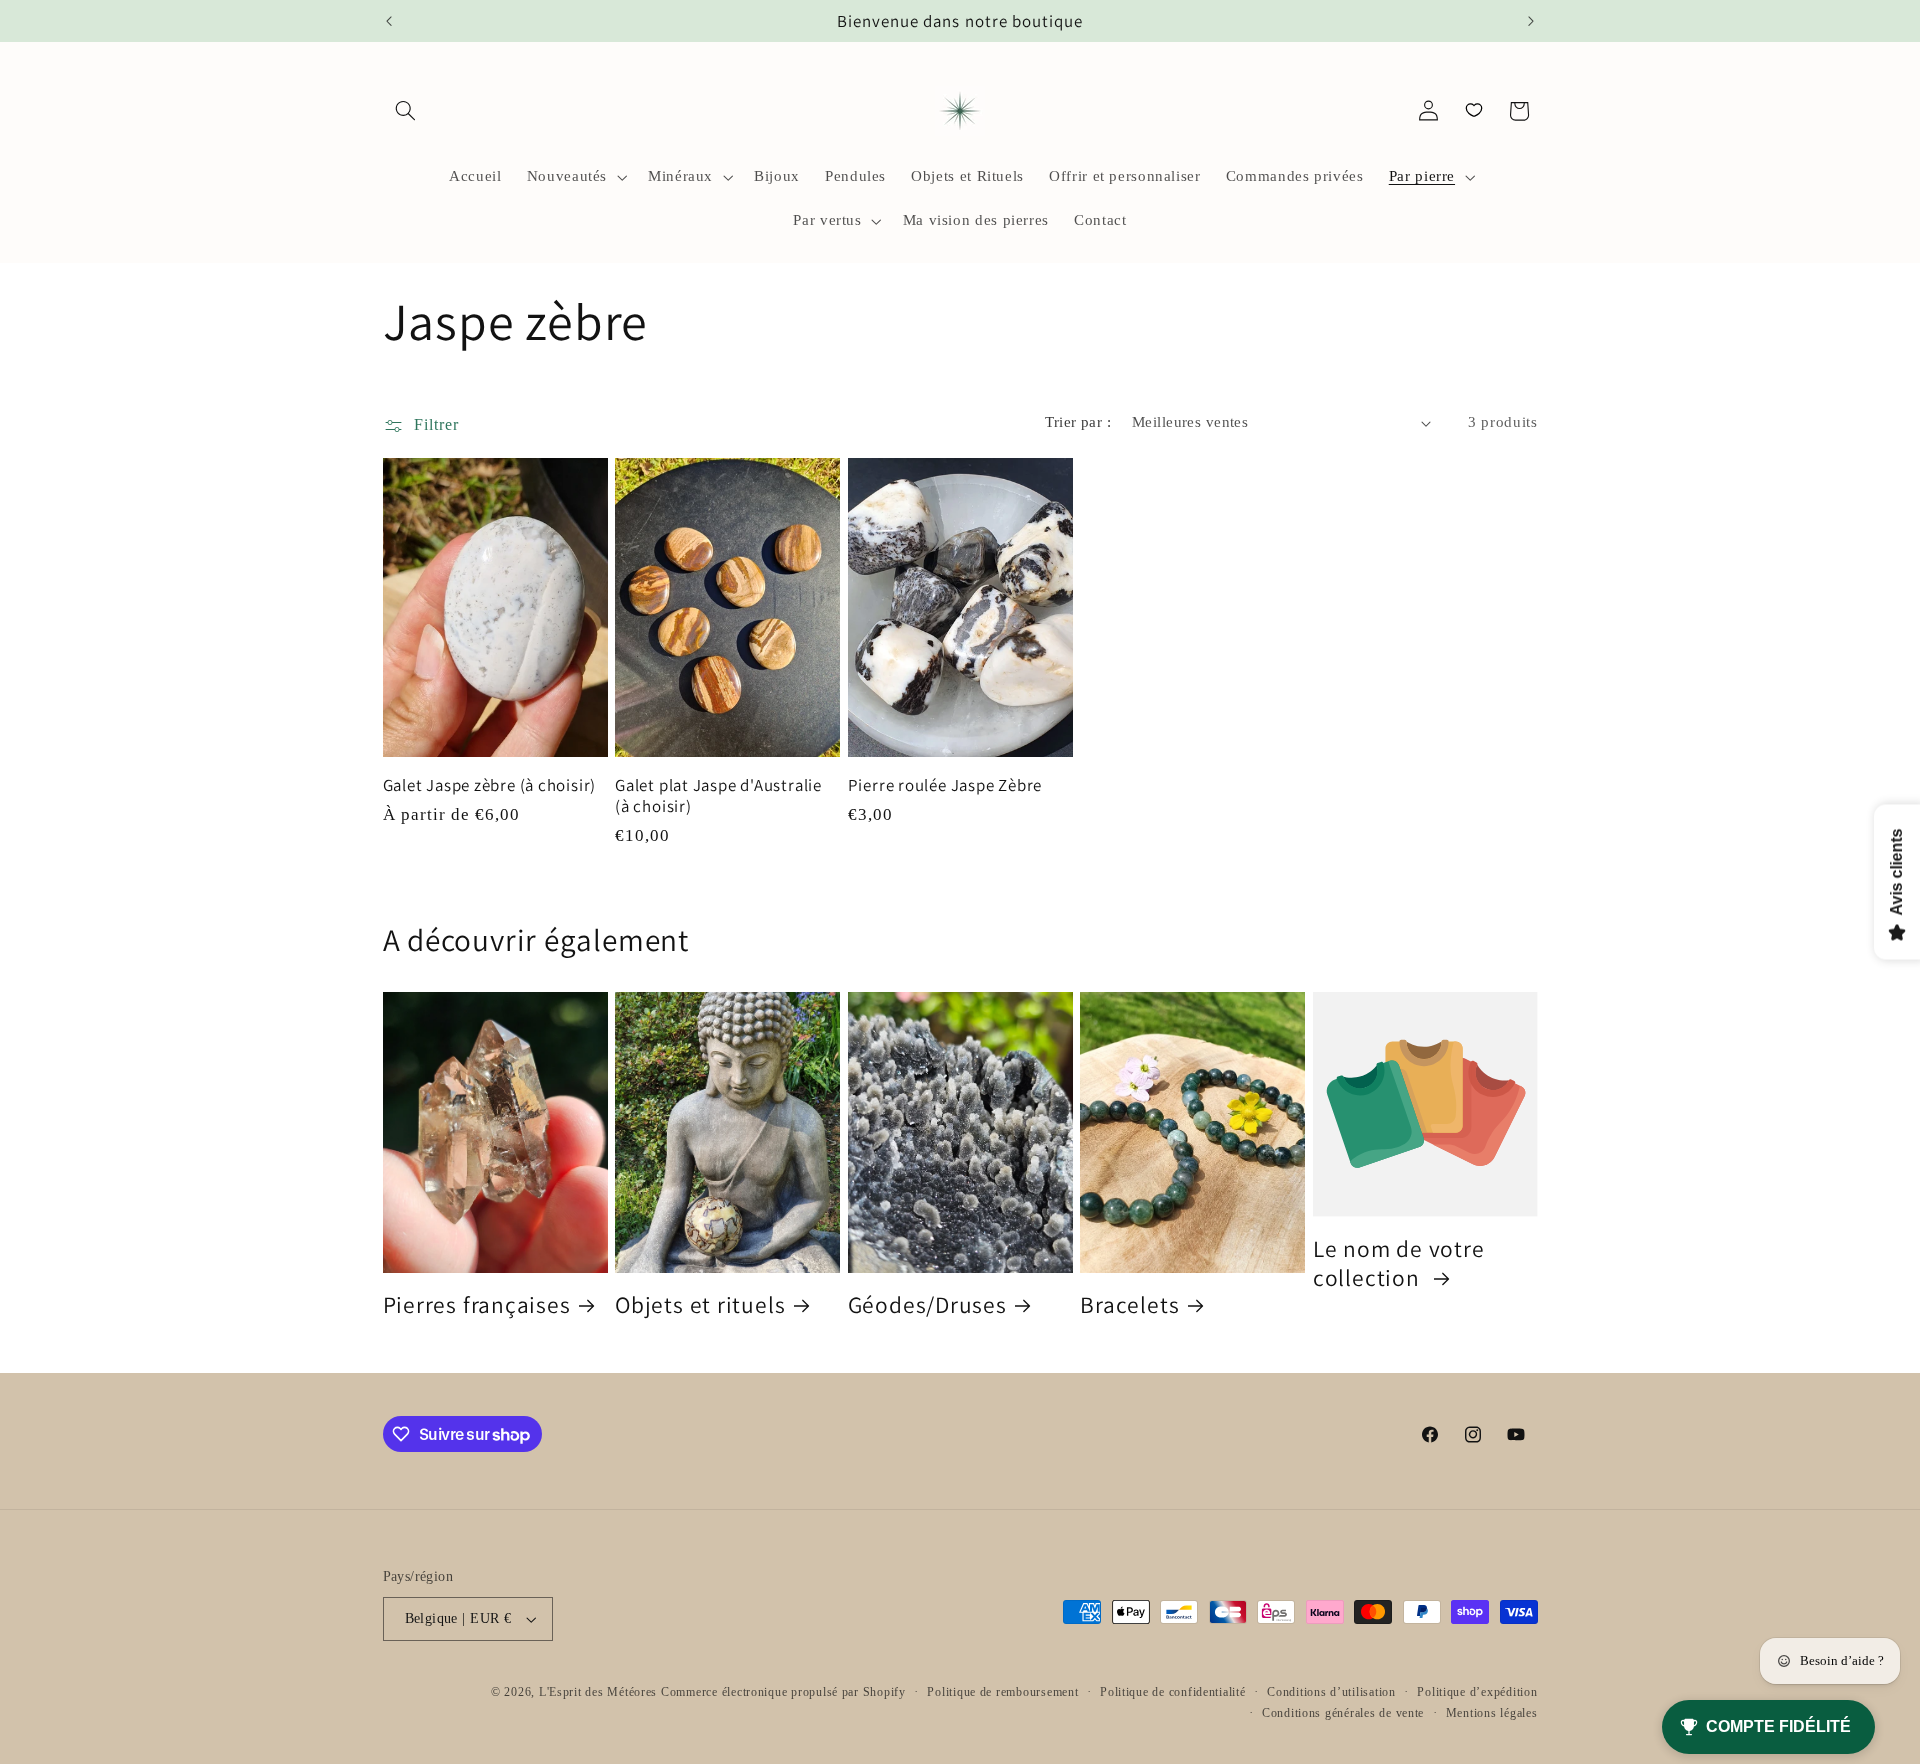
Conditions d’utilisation (1331, 1692)
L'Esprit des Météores (598, 1692)
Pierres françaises (477, 1304)
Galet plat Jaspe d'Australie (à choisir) (718, 796)
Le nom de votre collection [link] (1399, 1263)
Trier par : (1078, 422)
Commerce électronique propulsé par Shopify (783, 1692)
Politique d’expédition (1477, 1692)
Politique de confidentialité (1173, 1692)
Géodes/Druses (927, 1304)
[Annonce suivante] (1531, 21)
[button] (406, 111)
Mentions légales (1492, 1713)
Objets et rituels (700, 1304)
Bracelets (1129, 1304)
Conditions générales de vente (1343, 1713)
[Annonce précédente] (389, 21)
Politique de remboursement (1002, 1692)
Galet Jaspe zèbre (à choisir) (490, 785)
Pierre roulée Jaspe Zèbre (945, 785)
